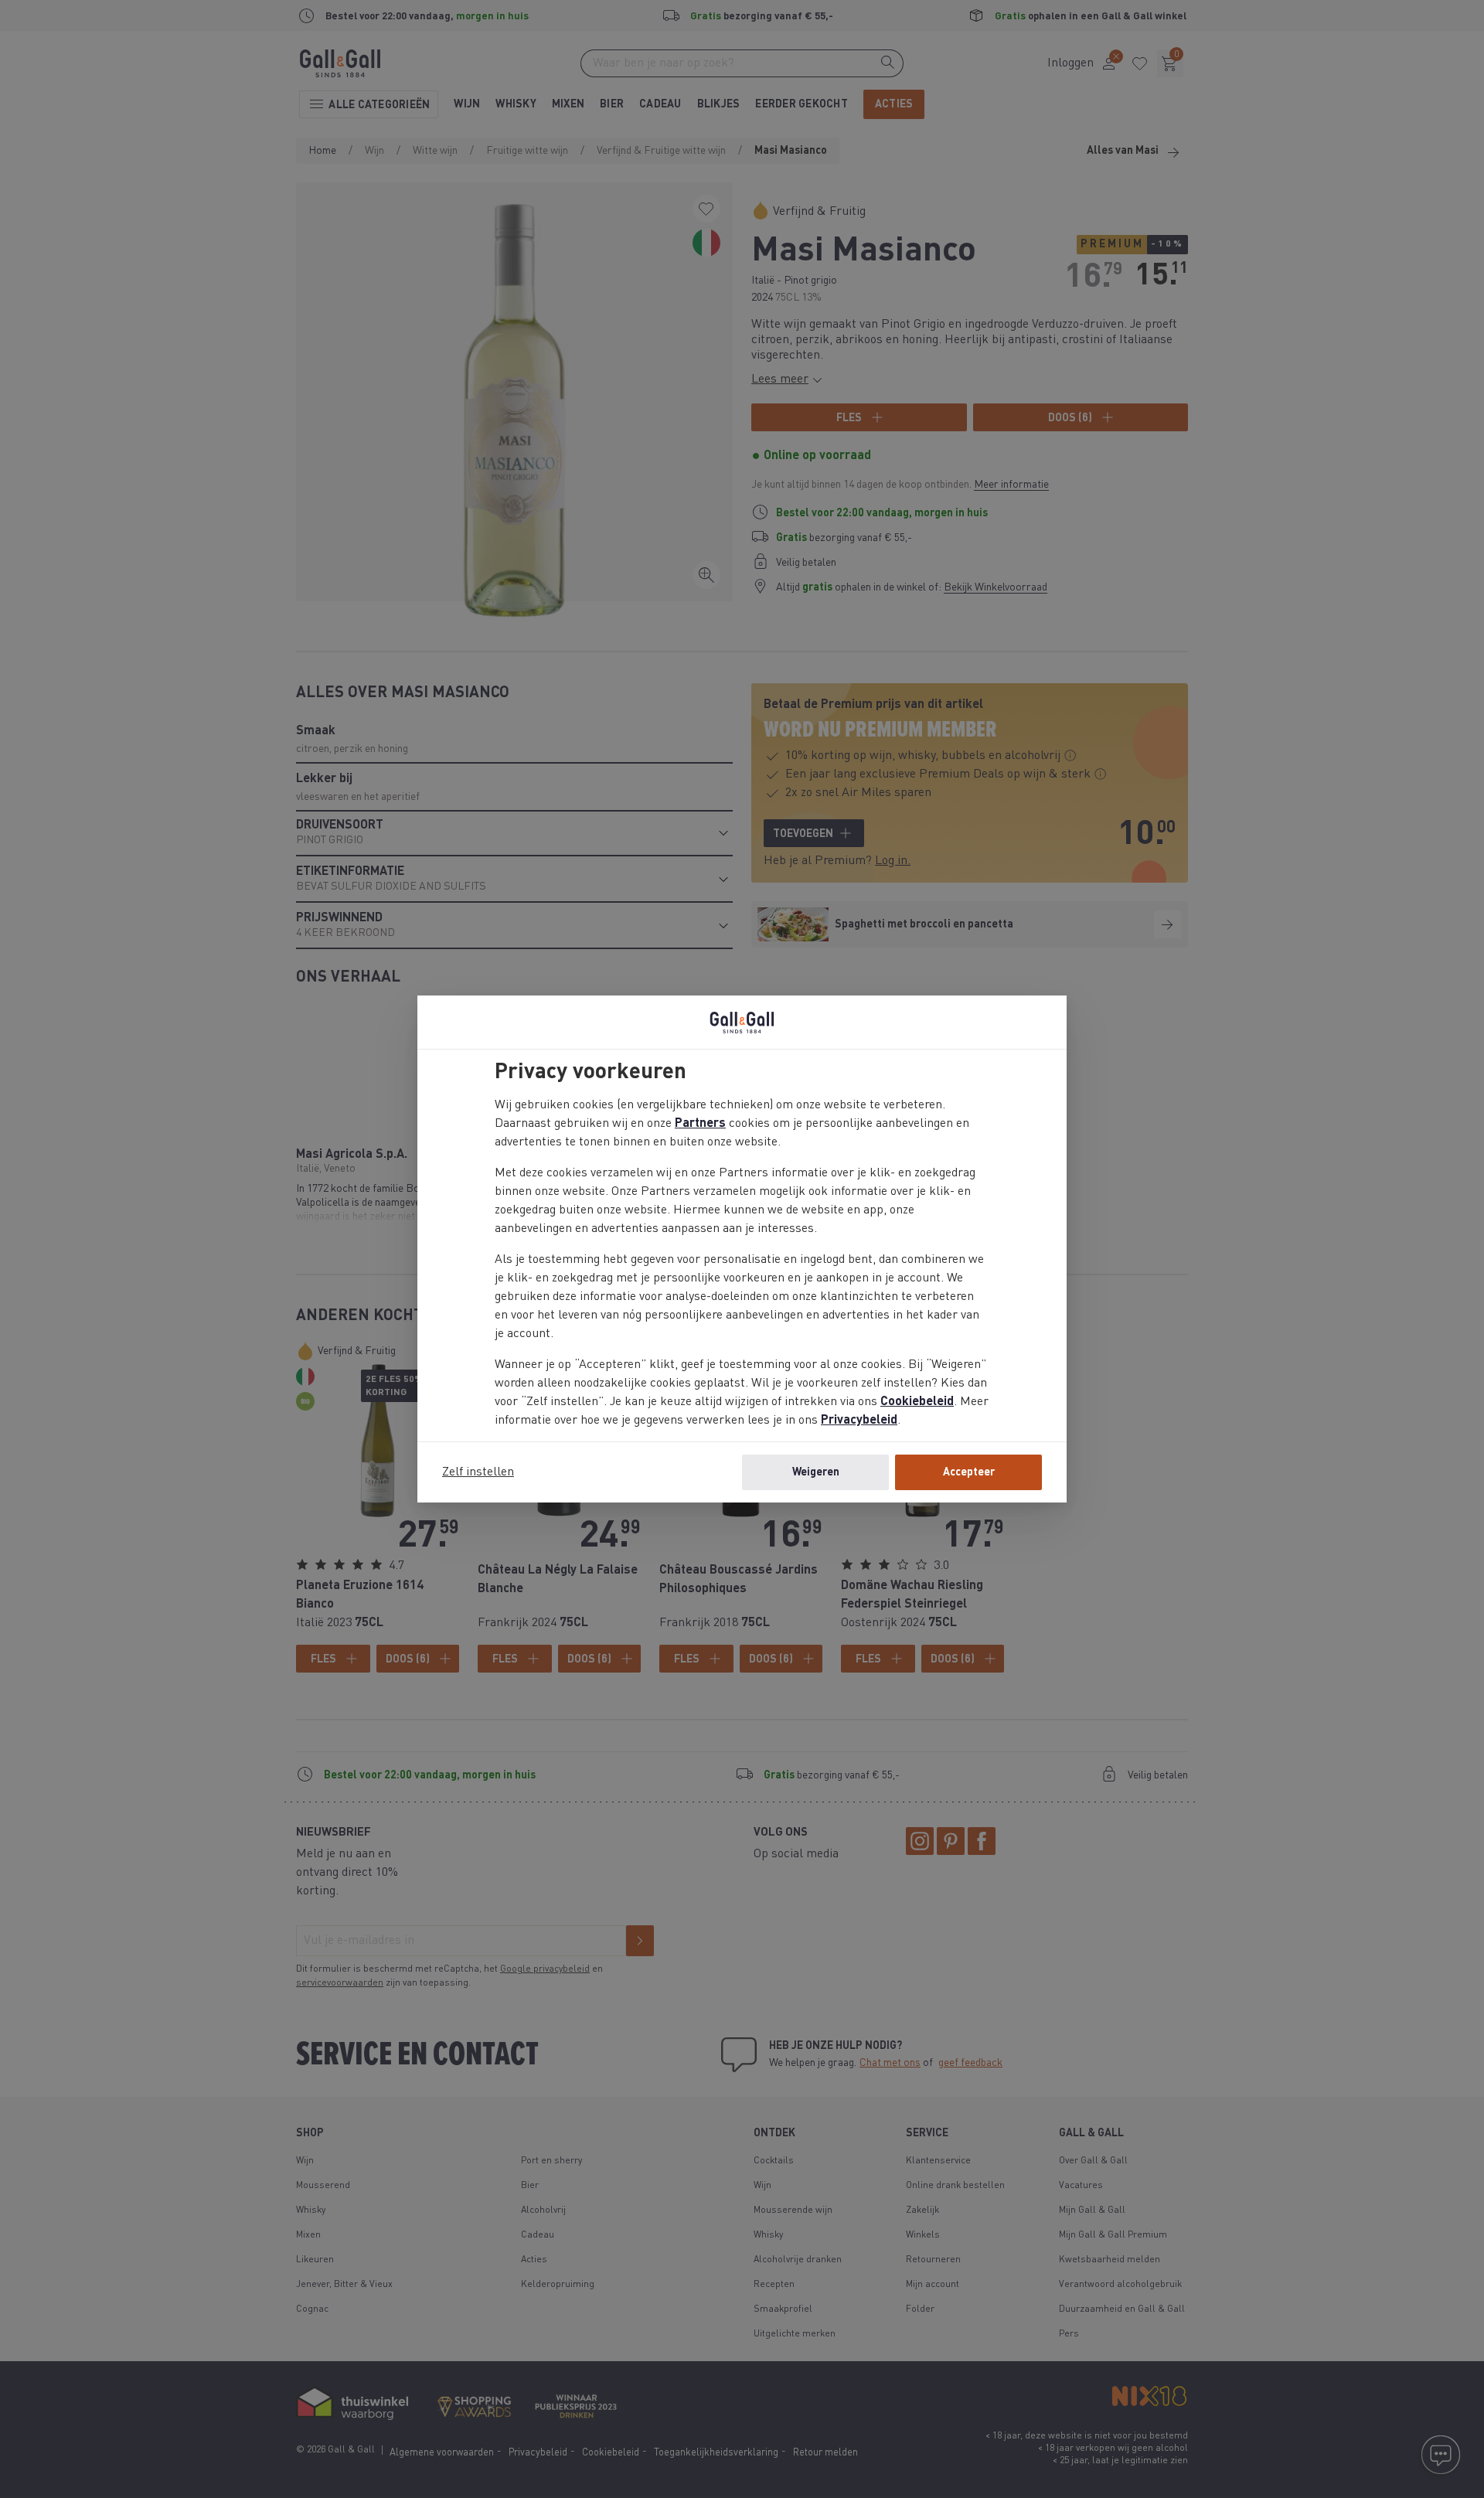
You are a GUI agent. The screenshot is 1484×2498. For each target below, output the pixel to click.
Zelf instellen (478, 1472)
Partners (700, 1124)
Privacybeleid (859, 1421)
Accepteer (969, 1472)
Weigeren (816, 1472)
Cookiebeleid (917, 1402)
